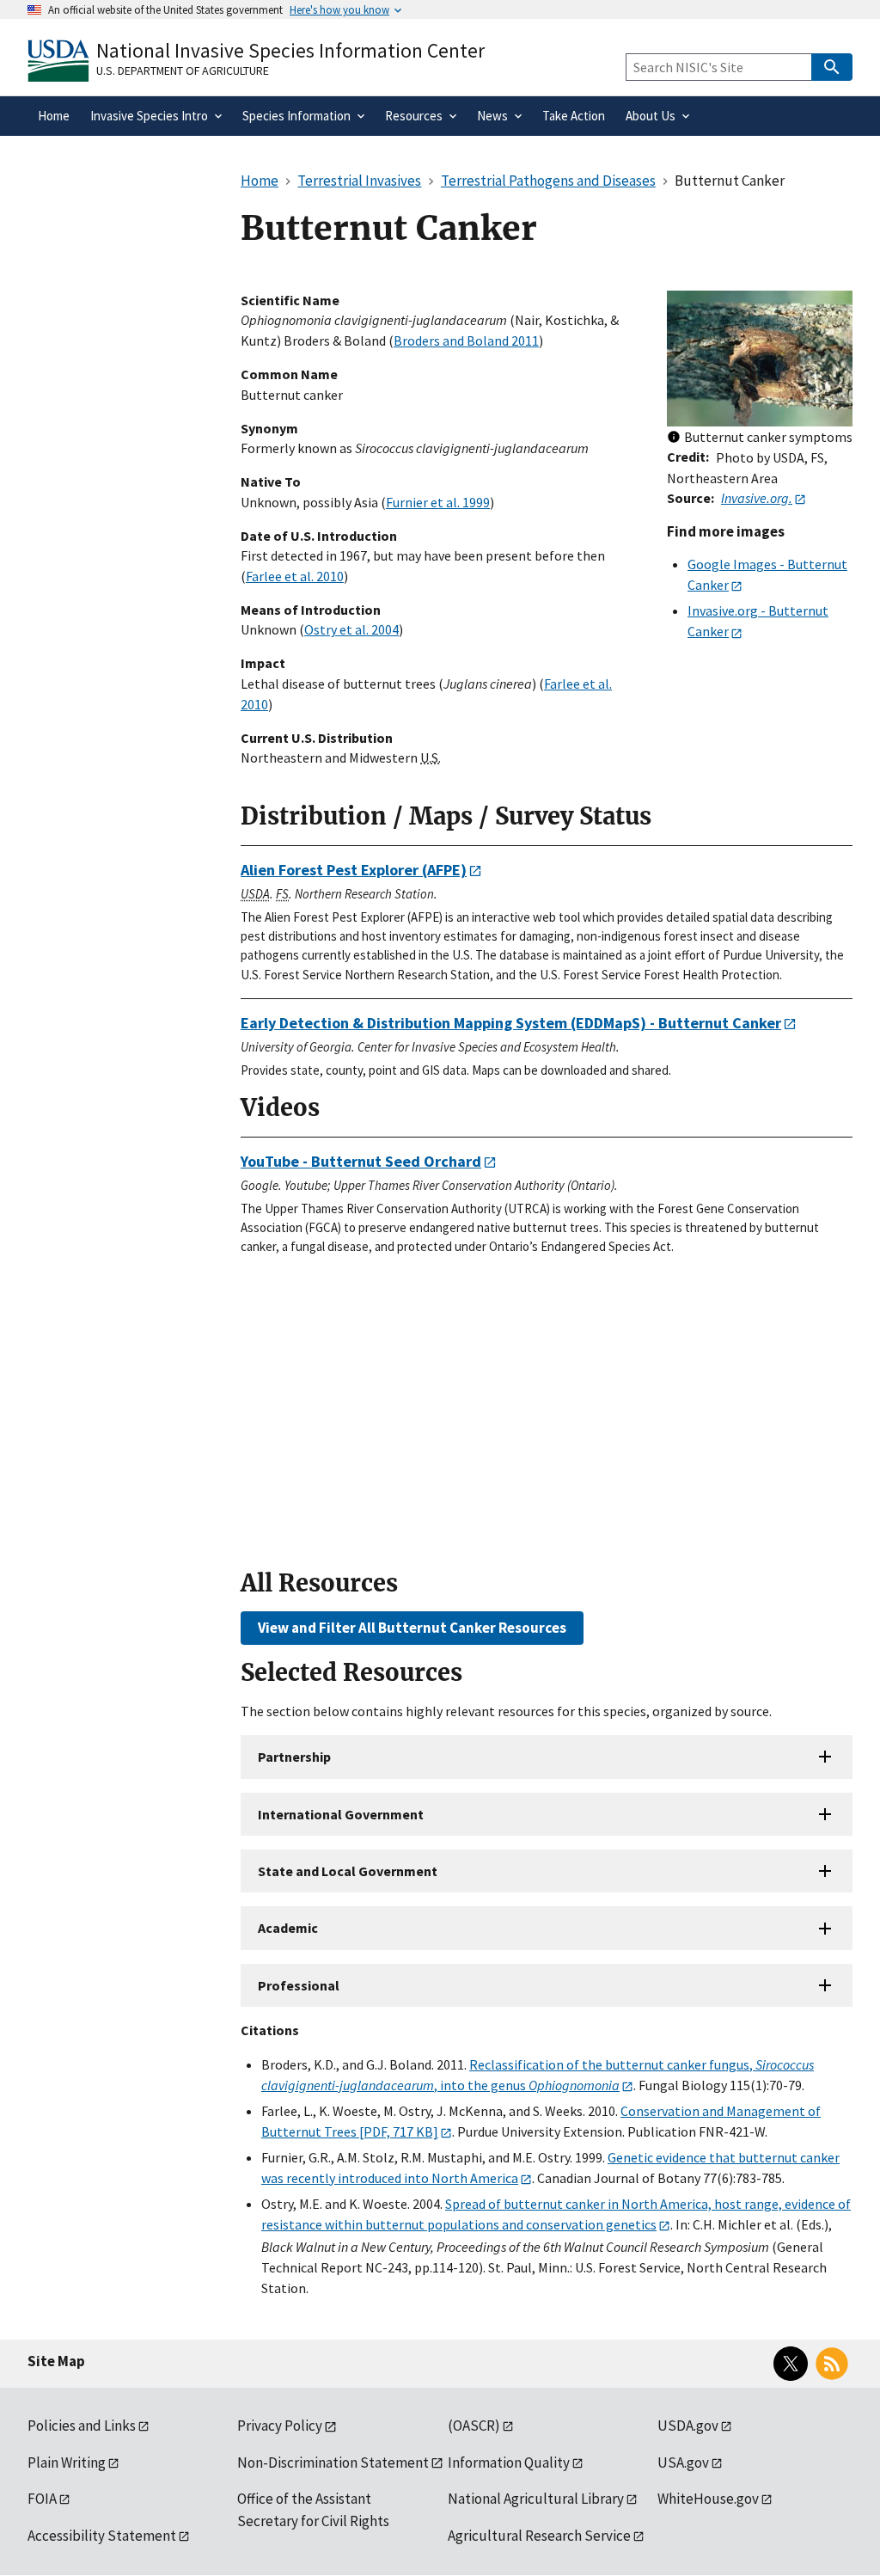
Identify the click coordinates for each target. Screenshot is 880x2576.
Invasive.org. (757, 498)
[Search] (832, 67)
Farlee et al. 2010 (295, 576)
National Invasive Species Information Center (290, 50)
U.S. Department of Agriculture (183, 71)
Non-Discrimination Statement (333, 2463)
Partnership (294, 1757)
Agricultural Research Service (539, 2536)
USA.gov (683, 2463)
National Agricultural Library (536, 2499)
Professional (299, 1985)
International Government (341, 1814)
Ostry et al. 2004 (351, 629)
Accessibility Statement (102, 2536)
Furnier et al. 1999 (438, 502)
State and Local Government (348, 1871)
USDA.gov (688, 2426)
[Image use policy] (674, 438)
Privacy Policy (280, 2426)
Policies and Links (82, 2426)
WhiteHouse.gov (708, 2499)
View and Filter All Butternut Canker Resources (412, 1628)
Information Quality (509, 2463)
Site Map (56, 2361)
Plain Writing (67, 2463)
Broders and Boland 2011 (466, 340)
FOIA (42, 2499)
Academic (288, 1928)
